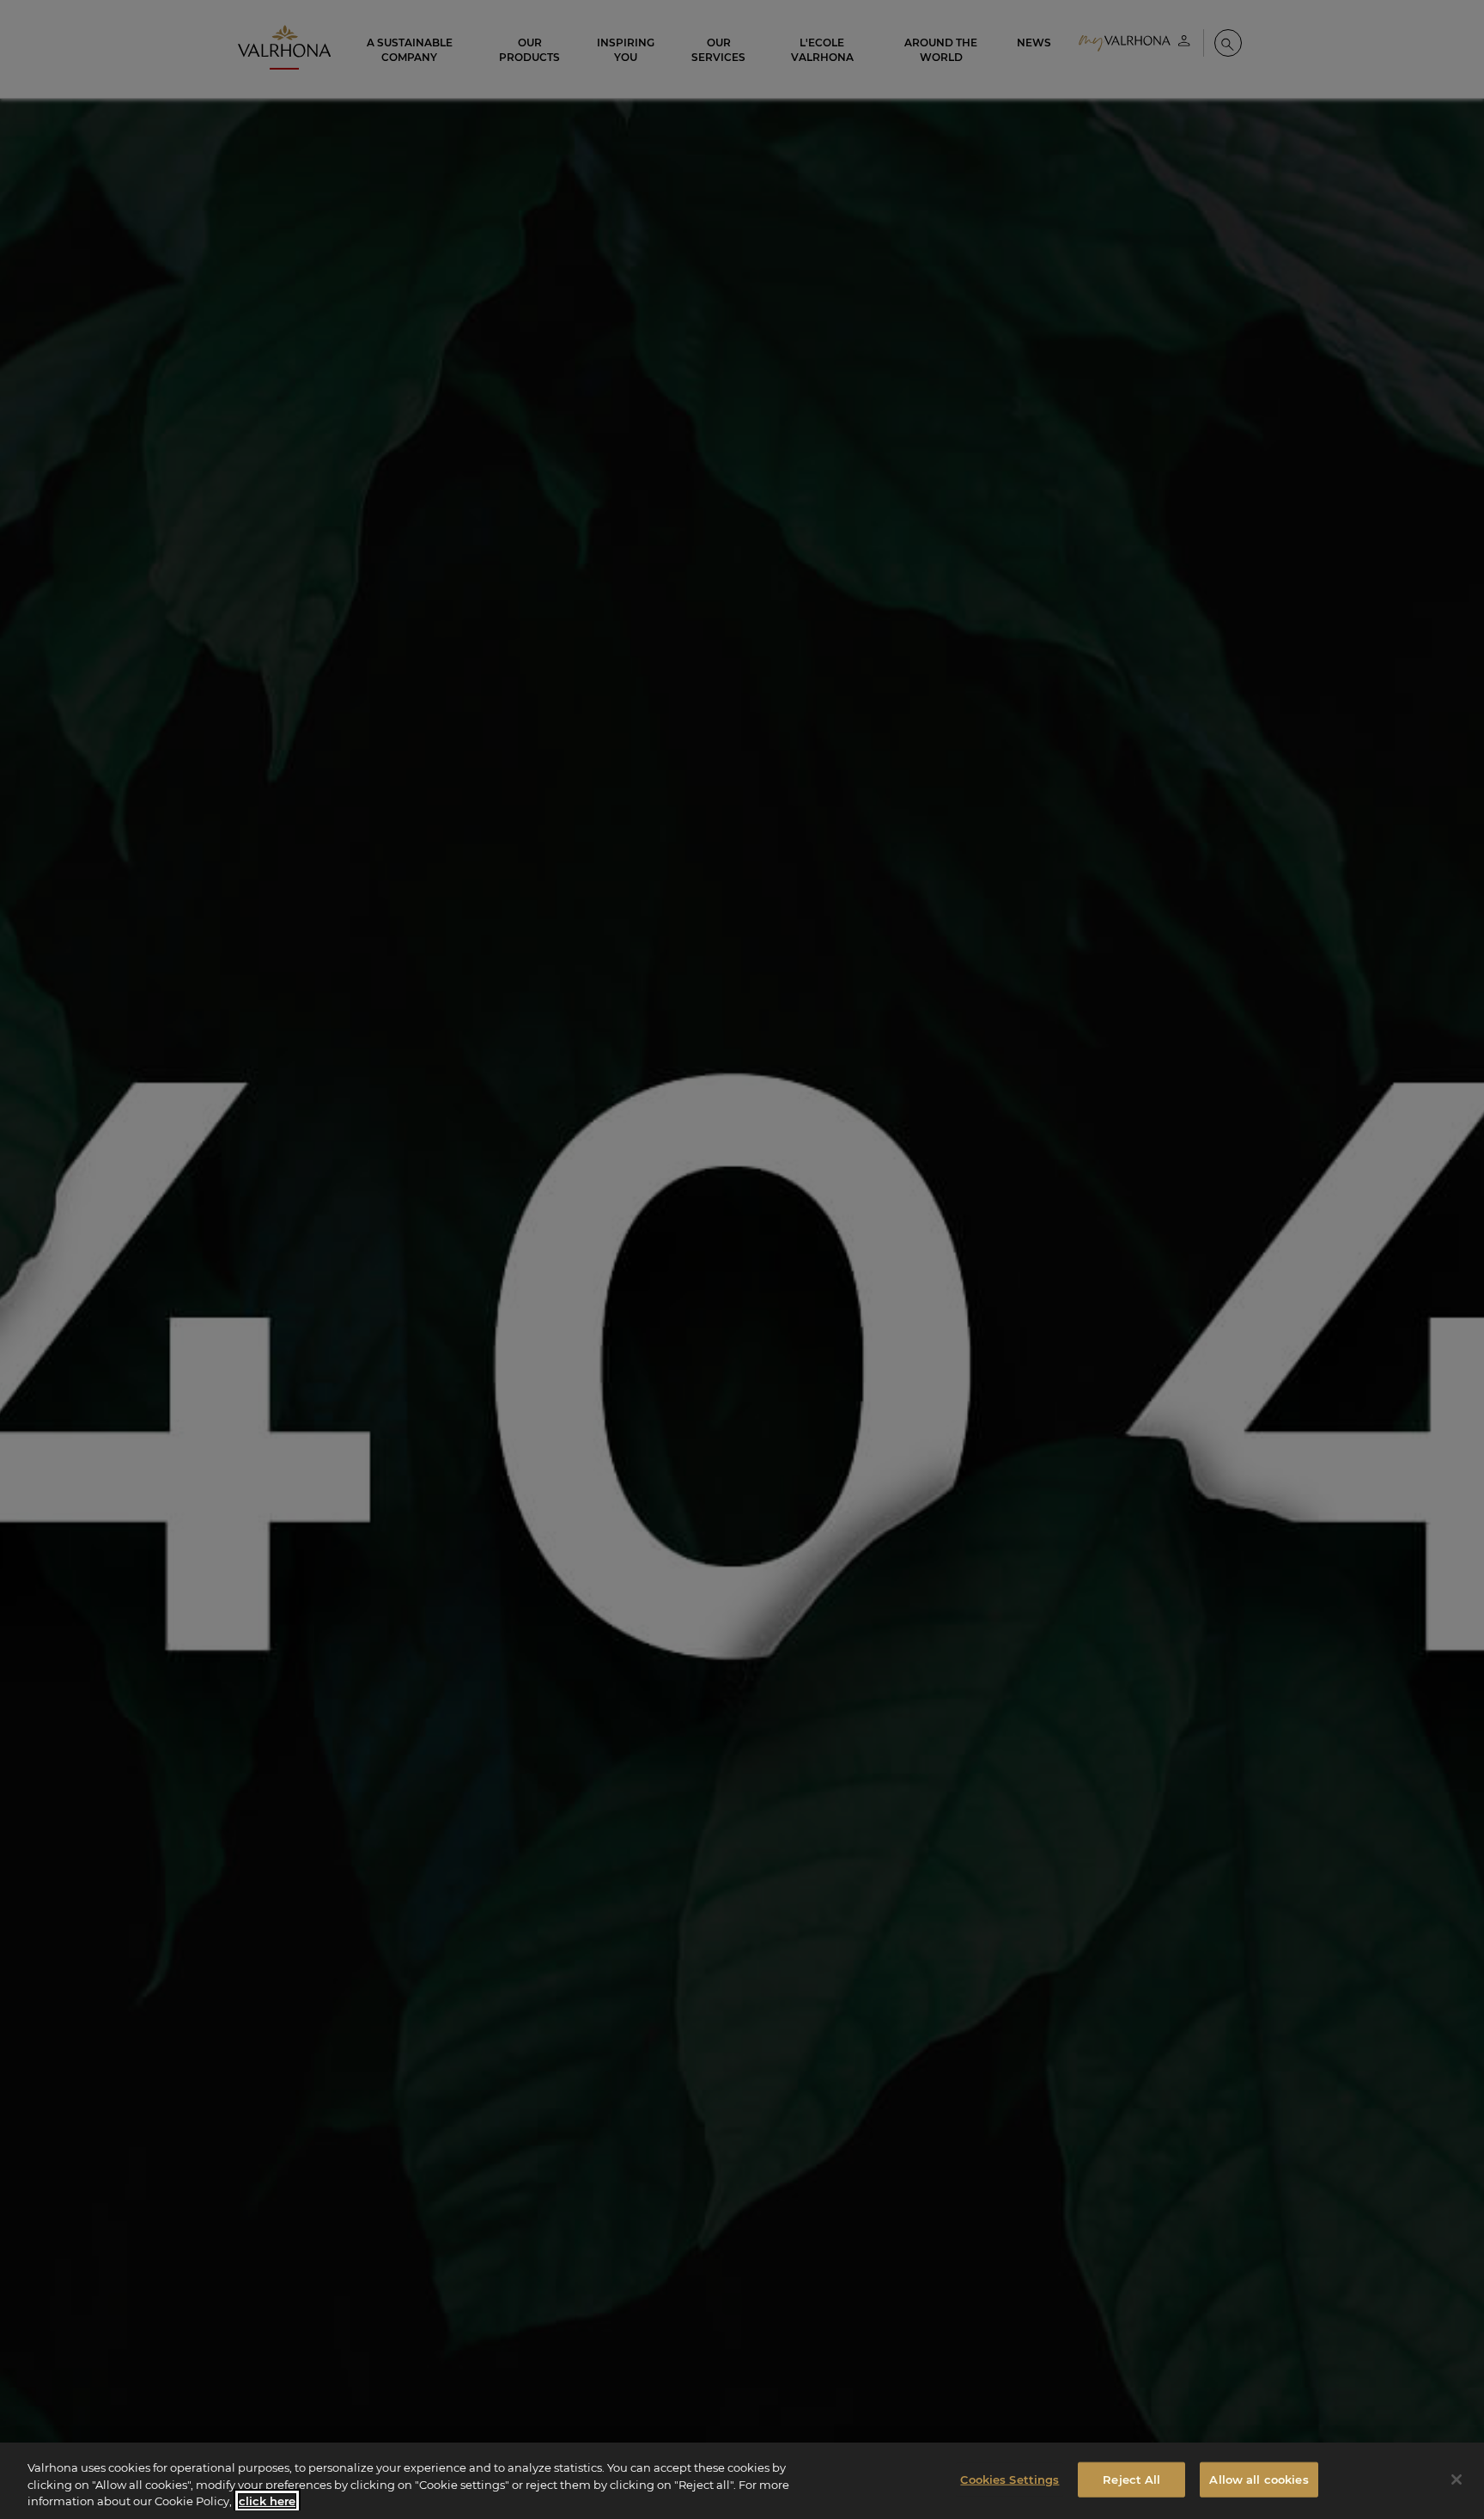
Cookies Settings (1010, 2479)
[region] (742, 2481)
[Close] (1457, 2479)
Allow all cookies (1259, 2479)
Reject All (1131, 2479)
